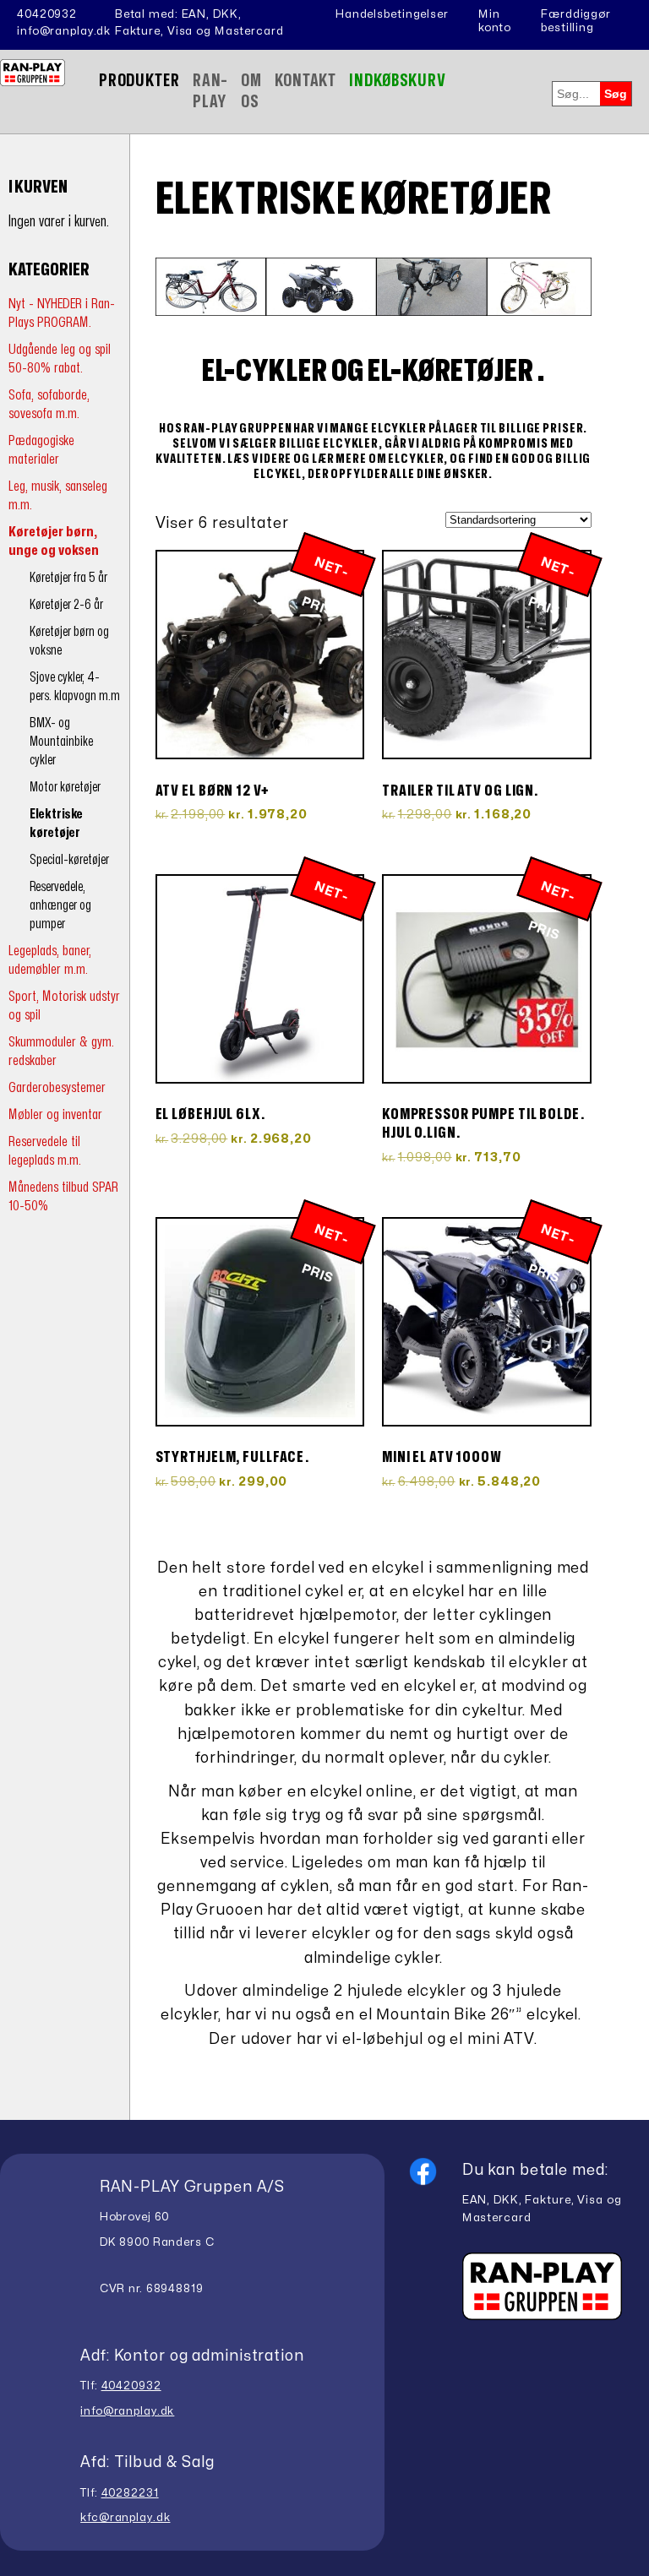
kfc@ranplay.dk (125, 2518)
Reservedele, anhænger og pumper (60, 905)
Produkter (139, 81)
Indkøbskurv (398, 81)
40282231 (130, 2493)
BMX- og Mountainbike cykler (61, 742)
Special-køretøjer (69, 860)
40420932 (47, 14)
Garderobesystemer (57, 1087)
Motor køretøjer (65, 787)
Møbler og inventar (55, 1114)
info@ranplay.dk (64, 31)
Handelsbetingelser (392, 14)
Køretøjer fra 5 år (68, 578)
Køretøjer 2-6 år (66, 605)
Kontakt (305, 81)
